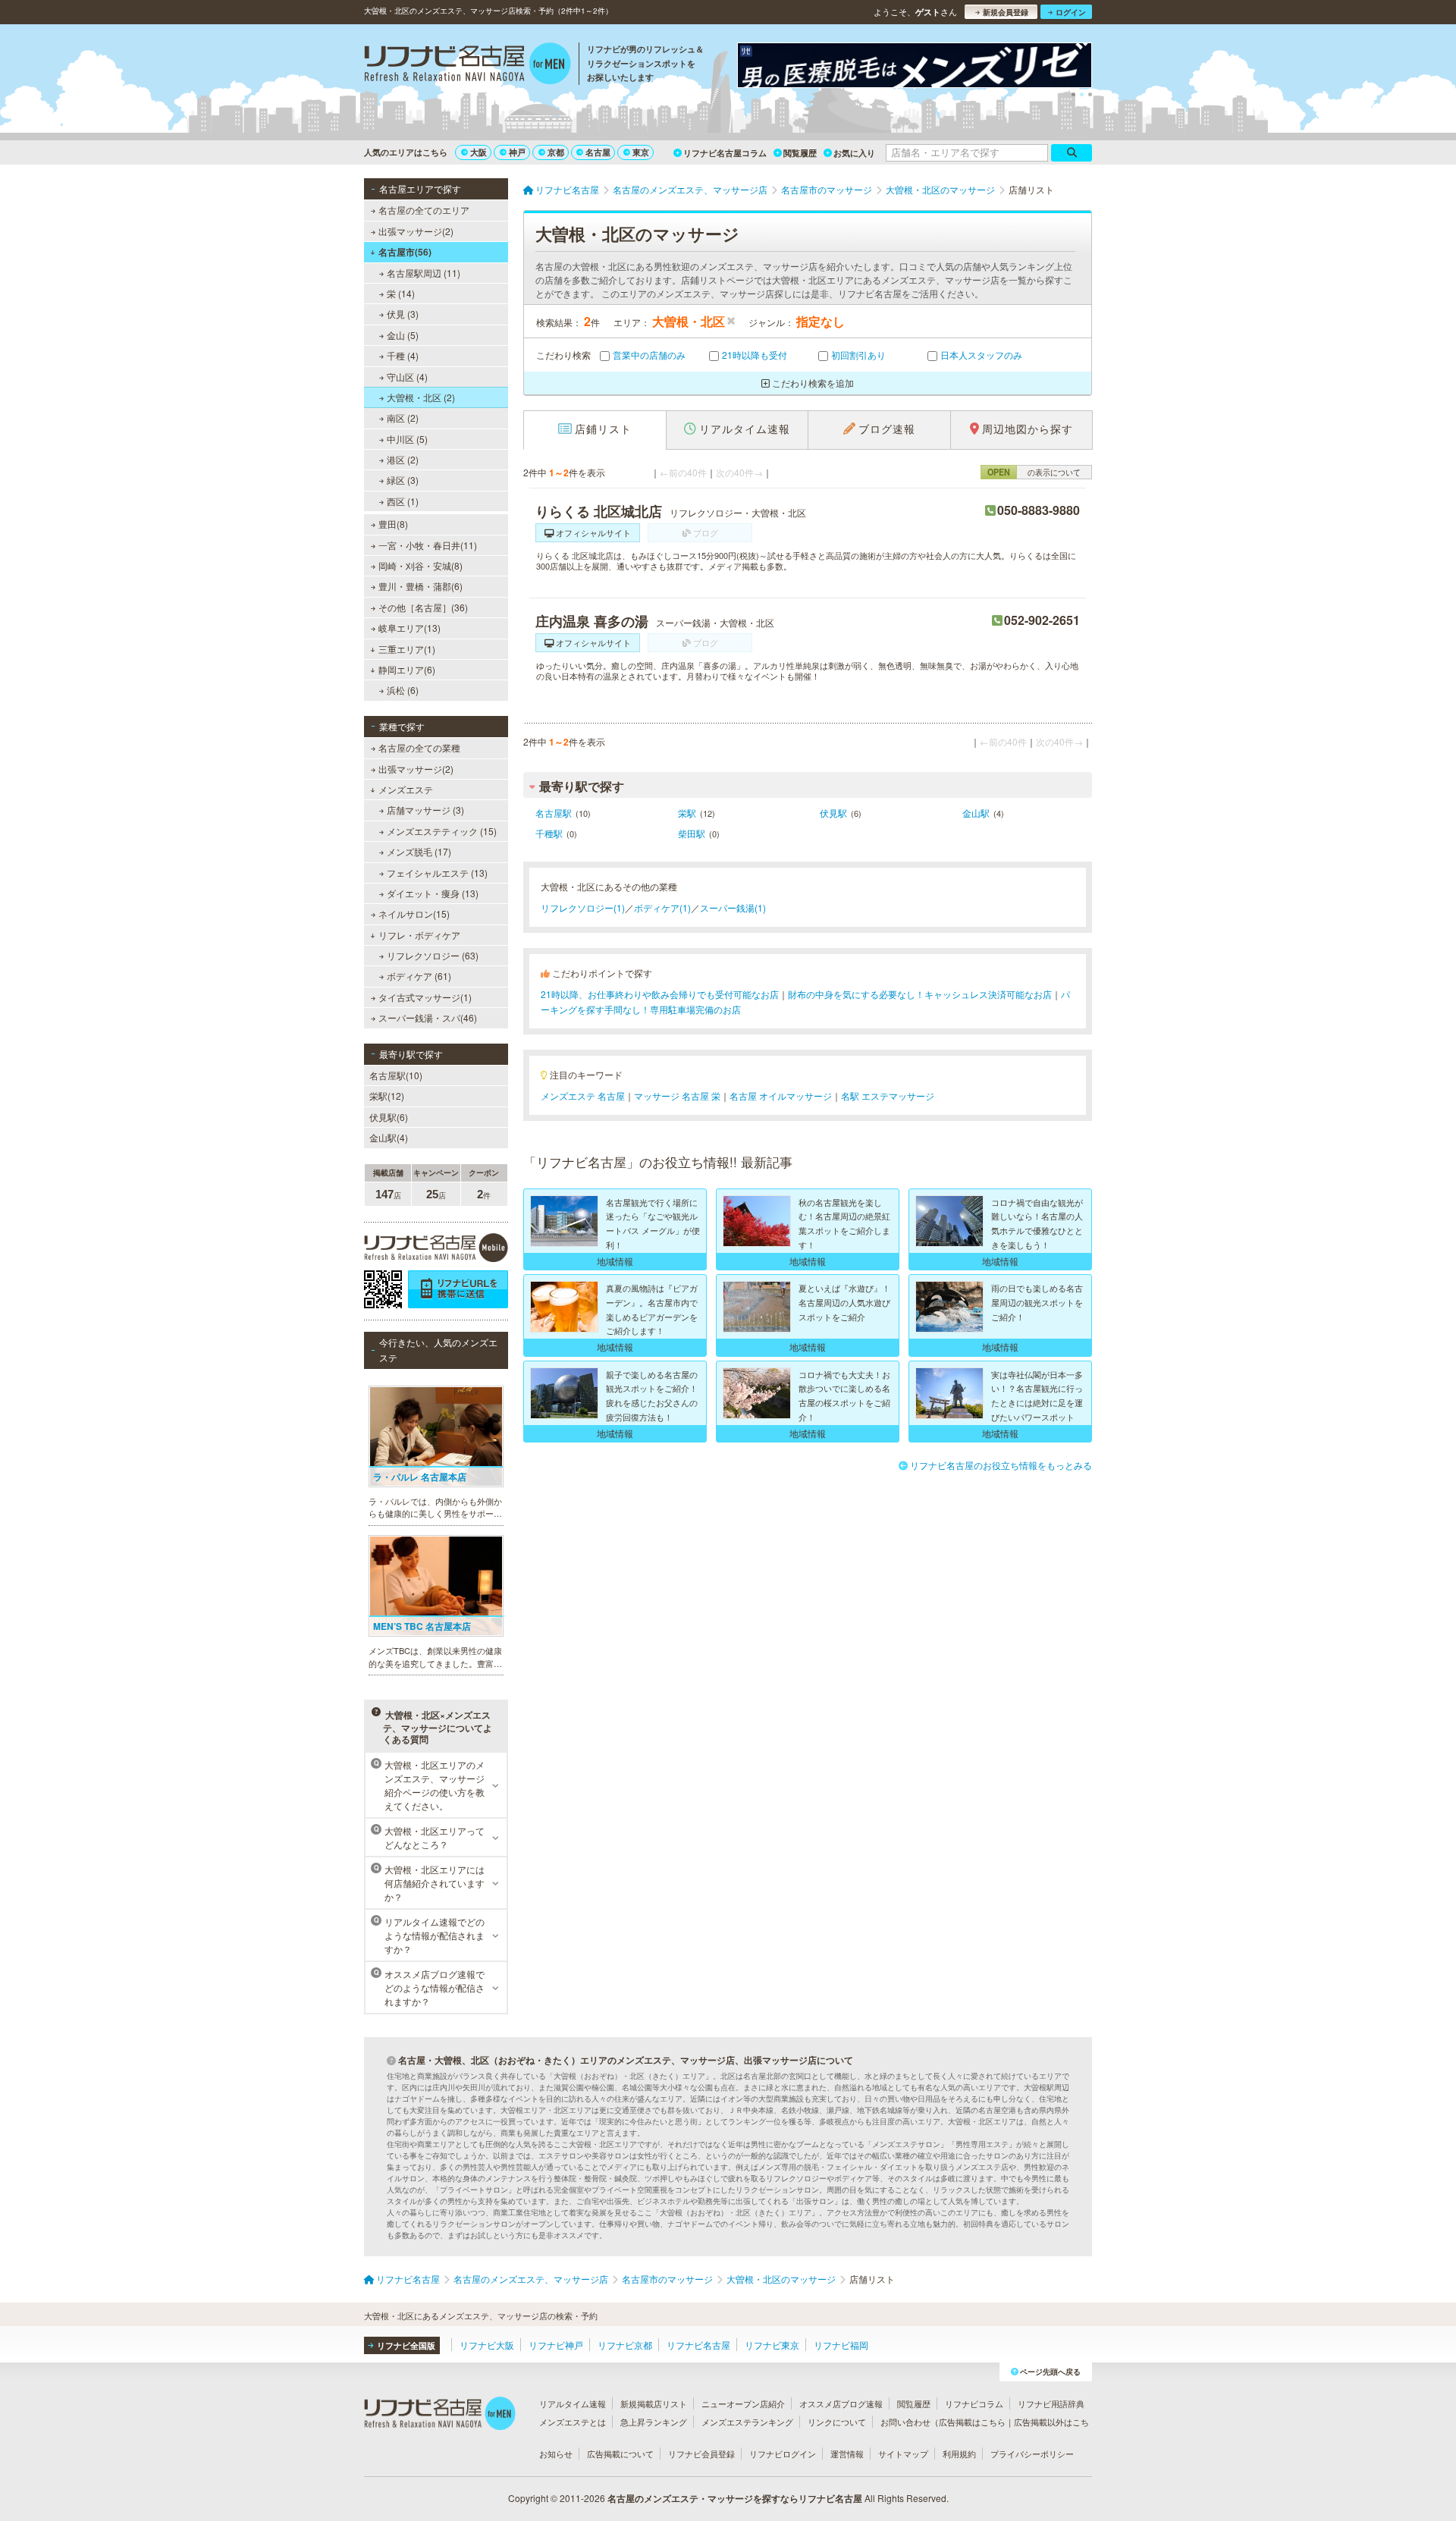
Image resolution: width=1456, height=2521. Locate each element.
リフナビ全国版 (406, 2345)
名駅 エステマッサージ (888, 1096)
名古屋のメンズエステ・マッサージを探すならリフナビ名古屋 (735, 2498)
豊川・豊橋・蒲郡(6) (420, 586)
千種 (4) (403, 355)
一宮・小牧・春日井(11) (428, 545)
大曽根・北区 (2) (421, 397)
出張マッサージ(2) (416, 231)
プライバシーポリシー (1032, 2454)
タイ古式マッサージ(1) (425, 997)
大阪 (479, 152)
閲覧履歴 (800, 153)
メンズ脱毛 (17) (419, 851)
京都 (556, 152)
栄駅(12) (387, 1096)
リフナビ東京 (772, 2345)
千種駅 (549, 833)
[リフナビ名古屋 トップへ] (468, 65)
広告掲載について (620, 2454)
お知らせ (556, 2454)
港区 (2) (403, 459)
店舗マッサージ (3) (425, 810)
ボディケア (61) (419, 976)
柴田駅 (692, 833)
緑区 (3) (403, 480)
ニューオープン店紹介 (743, 2403)
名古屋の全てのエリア (424, 210)
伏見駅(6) (389, 1117)
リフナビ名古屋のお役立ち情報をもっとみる (1001, 1465)
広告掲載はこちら (972, 2422)
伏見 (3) (403, 314)
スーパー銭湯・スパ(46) (428, 1017)
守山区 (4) (407, 377)
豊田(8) (393, 524)
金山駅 (976, 813)
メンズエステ (406, 789)
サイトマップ (903, 2454)
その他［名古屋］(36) (423, 607)
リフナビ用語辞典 (1051, 2403)
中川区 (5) (407, 439)
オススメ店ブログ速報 (841, 2403)
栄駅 (687, 813)
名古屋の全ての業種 (419, 747)
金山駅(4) (389, 1137)
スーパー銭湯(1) (733, 907)
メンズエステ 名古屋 (583, 1096)
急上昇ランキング (654, 2422)
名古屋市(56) (405, 252)
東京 (641, 152)
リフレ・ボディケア (419, 935)
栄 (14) (401, 293)
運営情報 (847, 2454)
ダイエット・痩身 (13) (433, 893)
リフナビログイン (783, 2454)
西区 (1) (403, 501)
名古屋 (598, 152)
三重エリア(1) (407, 649)
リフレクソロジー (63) (433, 955)
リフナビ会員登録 (701, 2454)
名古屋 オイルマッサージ (781, 1096)
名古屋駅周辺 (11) (424, 273)
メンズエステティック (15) (442, 831)
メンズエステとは (573, 2422)
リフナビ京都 (625, 2345)
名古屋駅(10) (396, 1075)
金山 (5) (403, 335)
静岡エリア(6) (407, 669)
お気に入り (854, 153)
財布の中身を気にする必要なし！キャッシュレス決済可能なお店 (920, 994)
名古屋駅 (554, 813)
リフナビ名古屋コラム (725, 153)
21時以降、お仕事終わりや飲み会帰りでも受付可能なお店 (660, 994)
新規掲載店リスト (654, 2403)
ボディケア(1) (662, 907)
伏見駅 (833, 813)
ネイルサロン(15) (414, 914)
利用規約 (959, 2454)
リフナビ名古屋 (698, 2345)
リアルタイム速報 (573, 2403)
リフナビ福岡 (841, 2345)
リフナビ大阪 (487, 2345)
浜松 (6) (403, 690)
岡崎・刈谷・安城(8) (420, 565)
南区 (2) (403, 418)
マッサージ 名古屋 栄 (677, 1096)
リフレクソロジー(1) (583, 907)
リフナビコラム (974, 2403)
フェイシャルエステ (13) (437, 873)
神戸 (517, 152)
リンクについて (837, 2422)
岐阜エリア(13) (409, 628)
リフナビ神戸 (556, 2345)
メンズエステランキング (747, 2422)
